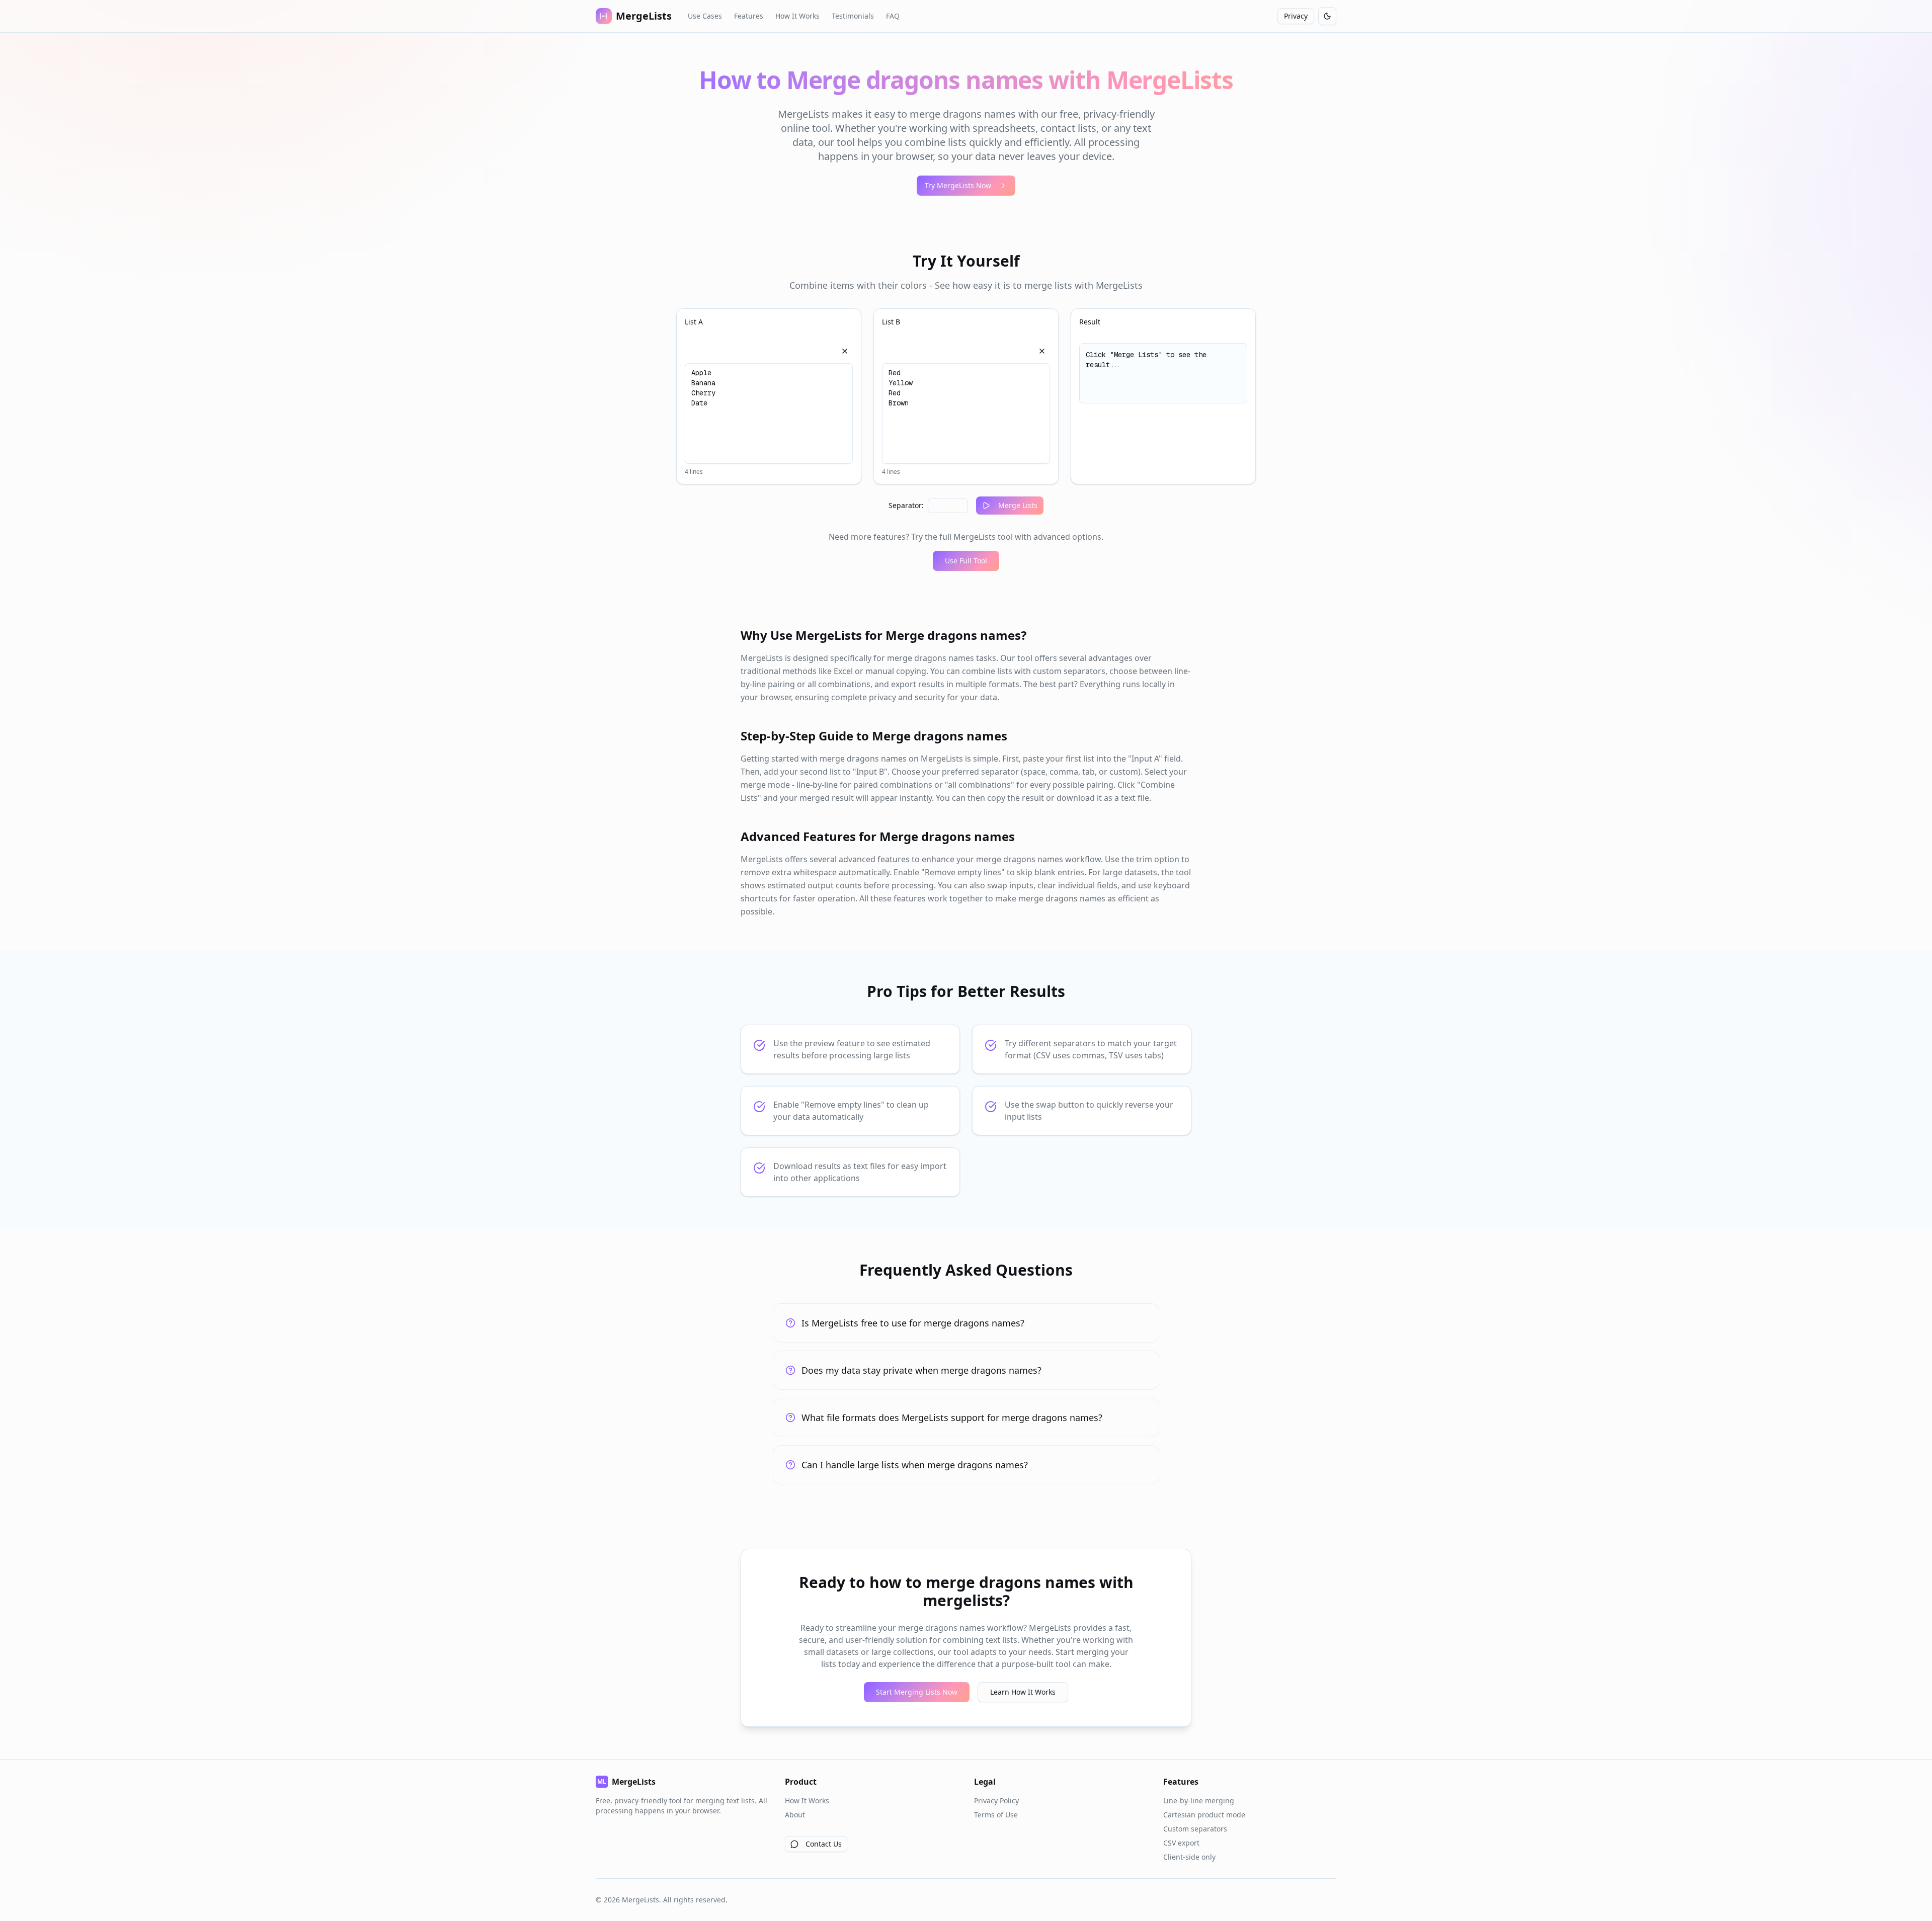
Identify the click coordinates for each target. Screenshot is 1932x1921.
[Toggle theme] (1327, 16)
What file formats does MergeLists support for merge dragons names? (952, 1417)
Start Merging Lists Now (917, 1692)
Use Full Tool (966, 561)
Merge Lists (1018, 505)
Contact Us (824, 1844)
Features (749, 16)
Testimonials (853, 16)
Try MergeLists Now (958, 185)
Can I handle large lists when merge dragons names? (915, 1465)
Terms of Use (996, 1815)
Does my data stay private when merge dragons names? (921, 1370)
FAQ (893, 16)
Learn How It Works (1023, 1692)
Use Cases (705, 16)
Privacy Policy (996, 1801)
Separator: (906, 505)
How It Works (797, 16)
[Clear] (845, 351)
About (795, 1815)
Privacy (1296, 16)
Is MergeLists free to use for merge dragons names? (913, 1323)
